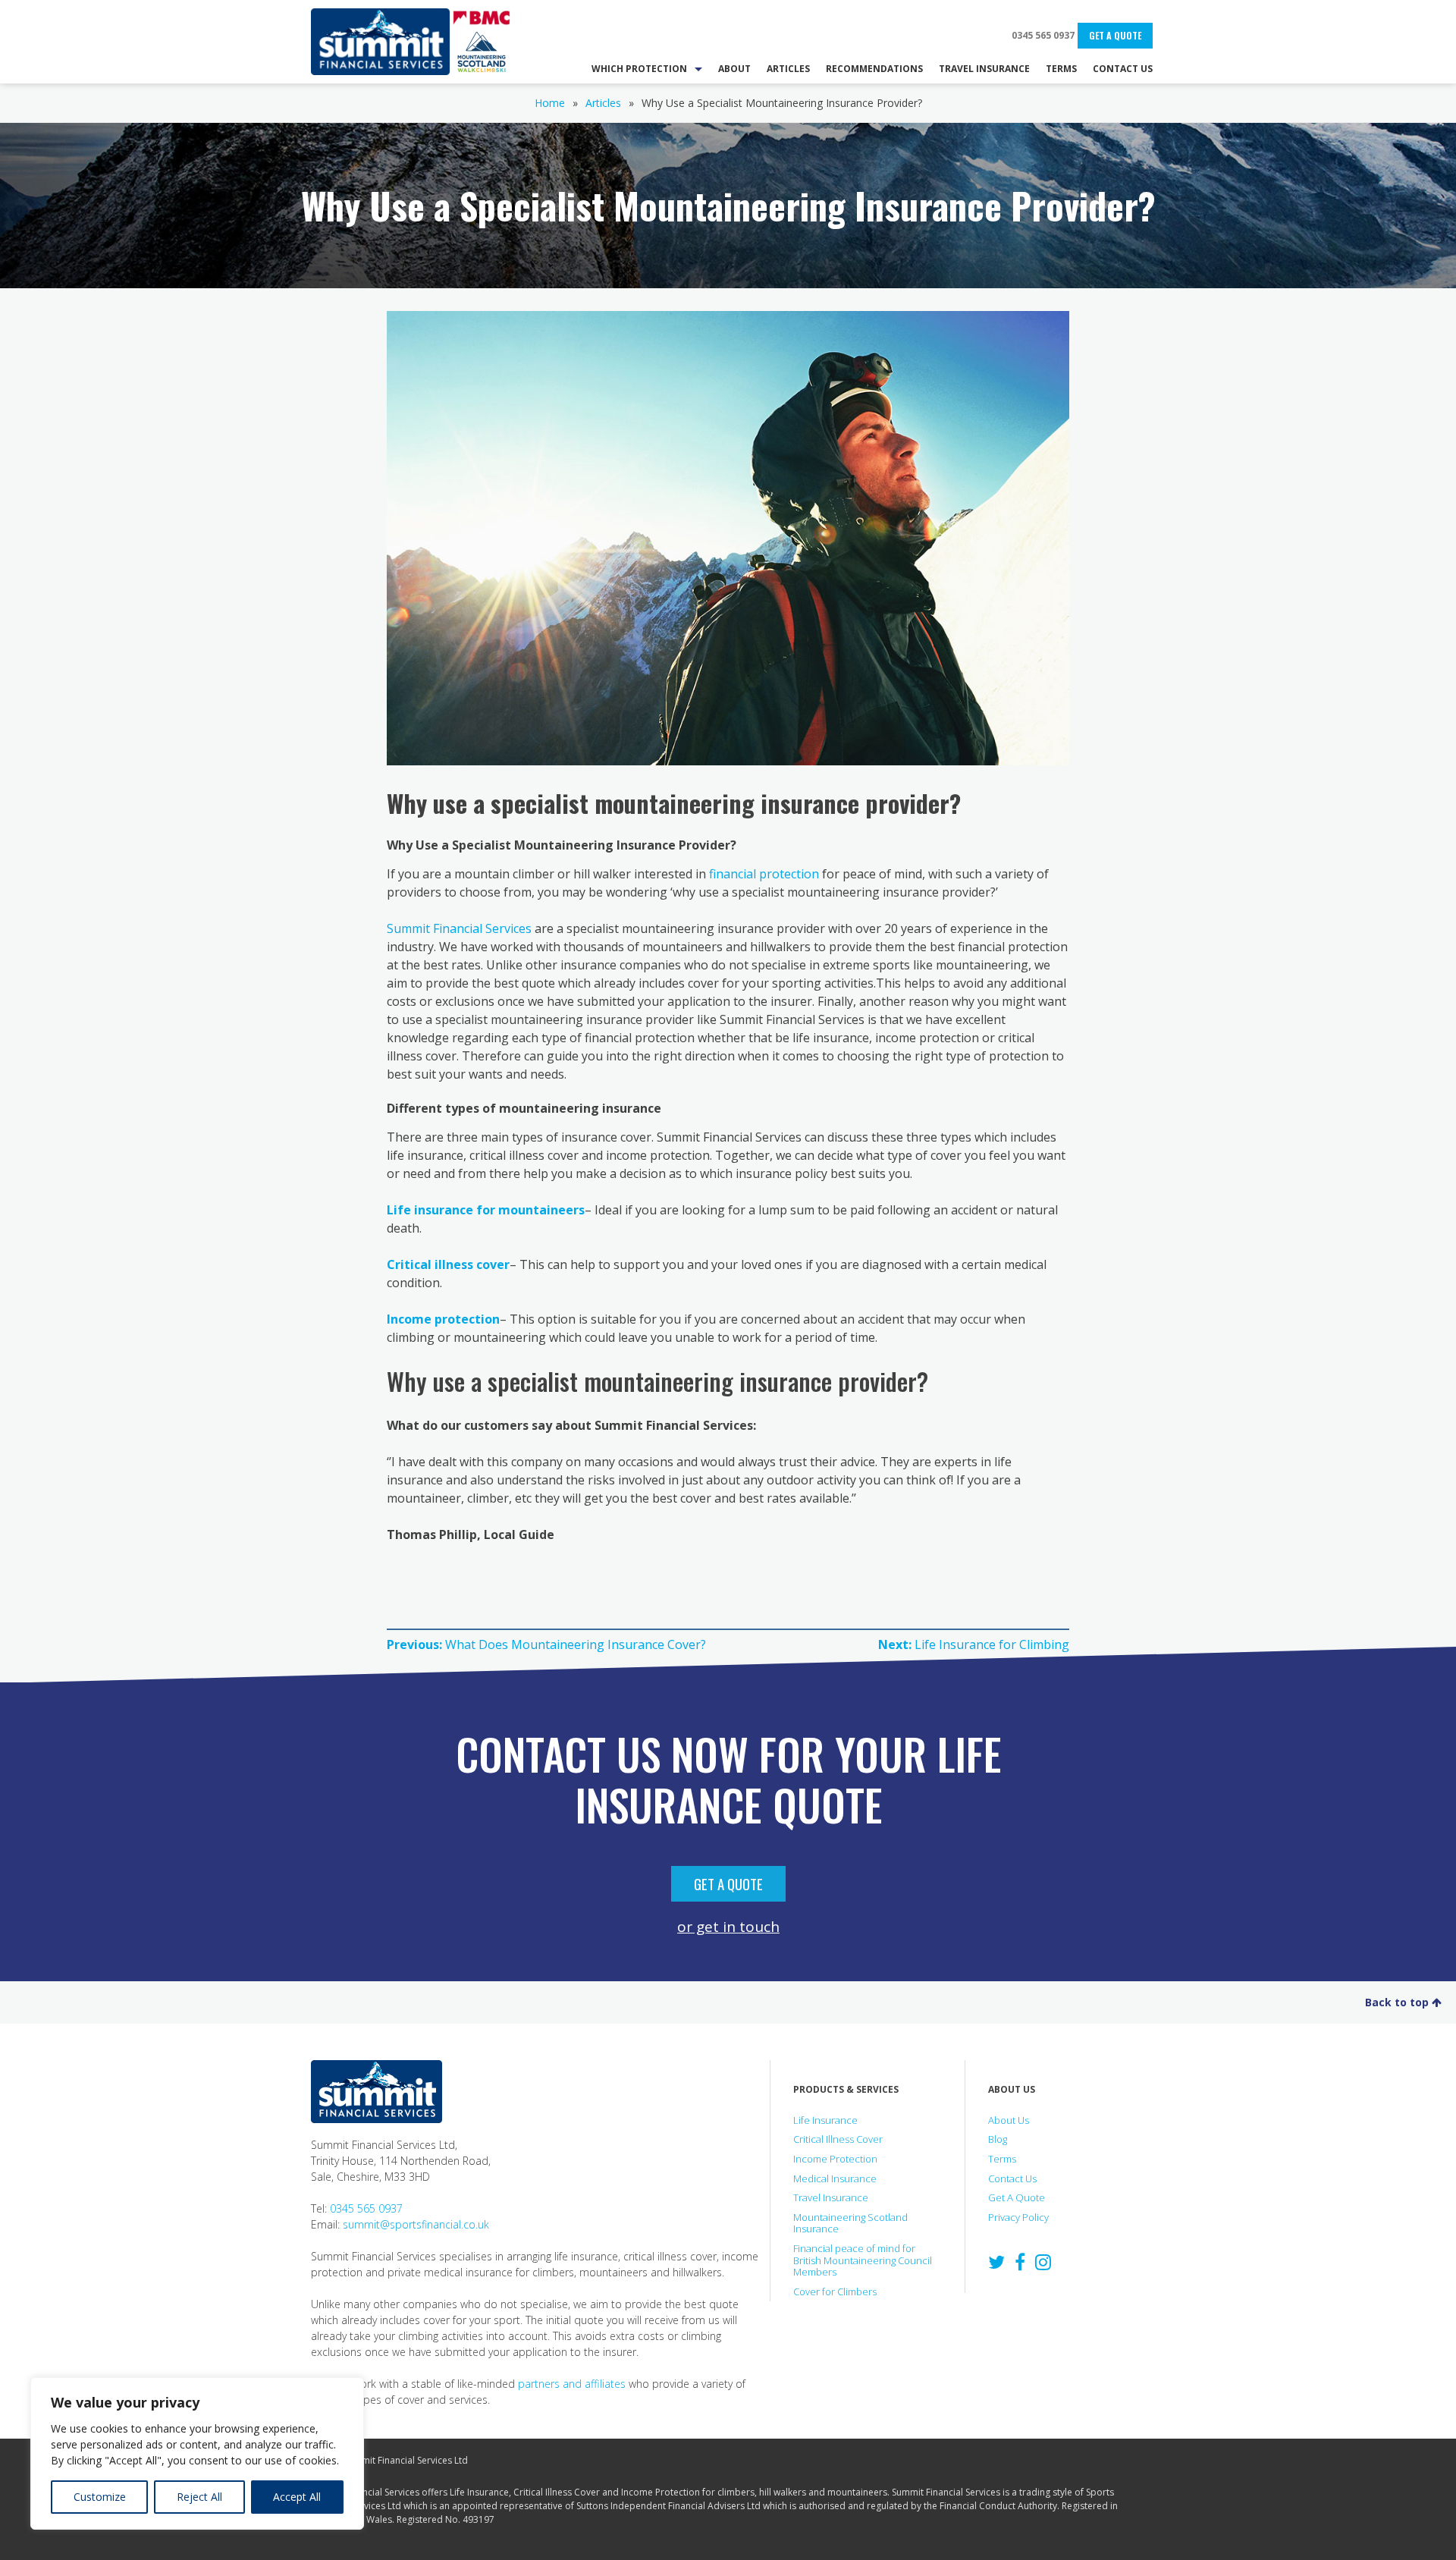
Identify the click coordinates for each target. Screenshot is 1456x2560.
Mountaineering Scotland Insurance (850, 2223)
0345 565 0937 (1043, 35)
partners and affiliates (572, 2384)
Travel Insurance (831, 2197)
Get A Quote (1115, 35)
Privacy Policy (1018, 2217)
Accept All (297, 2497)
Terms (1002, 2159)
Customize (100, 2497)
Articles (603, 103)
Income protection (443, 1319)
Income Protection (835, 2159)
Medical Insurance (835, 2178)
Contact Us (1012, 2178)
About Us (1009, 2120)
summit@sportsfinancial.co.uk (416, 2224)
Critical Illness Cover (838, 2139)
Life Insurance (825, 2120)
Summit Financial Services (380, 42)
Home (550, 103)
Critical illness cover (448, 1264)
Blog (998, 2139)
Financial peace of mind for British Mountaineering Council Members (863, 2260)
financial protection (764, 874)
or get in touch (728, 1926)
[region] (197, 2453)
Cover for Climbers (835, 2291)
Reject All (199, 2497)
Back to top (1398, 2002)
